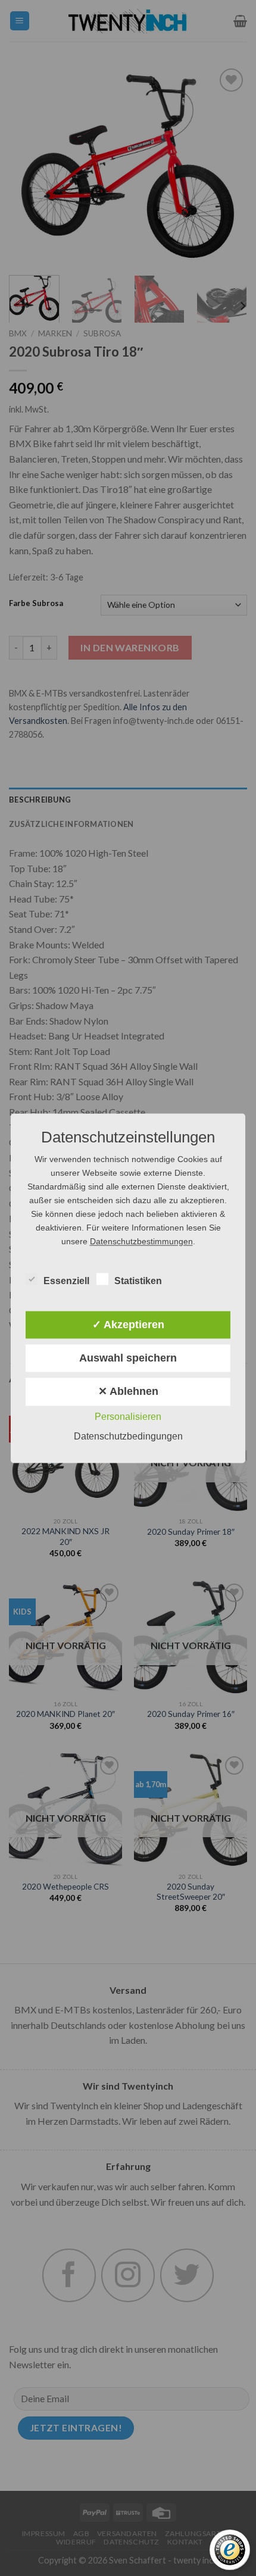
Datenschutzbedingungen (128, 1436)
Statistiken (138, 1281)
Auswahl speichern (128, 1359)
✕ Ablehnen (128, 1392)
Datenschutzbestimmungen (141, 1241)
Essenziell (66, 1281)
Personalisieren (128, 1417)
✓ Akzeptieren (128, 1325)
